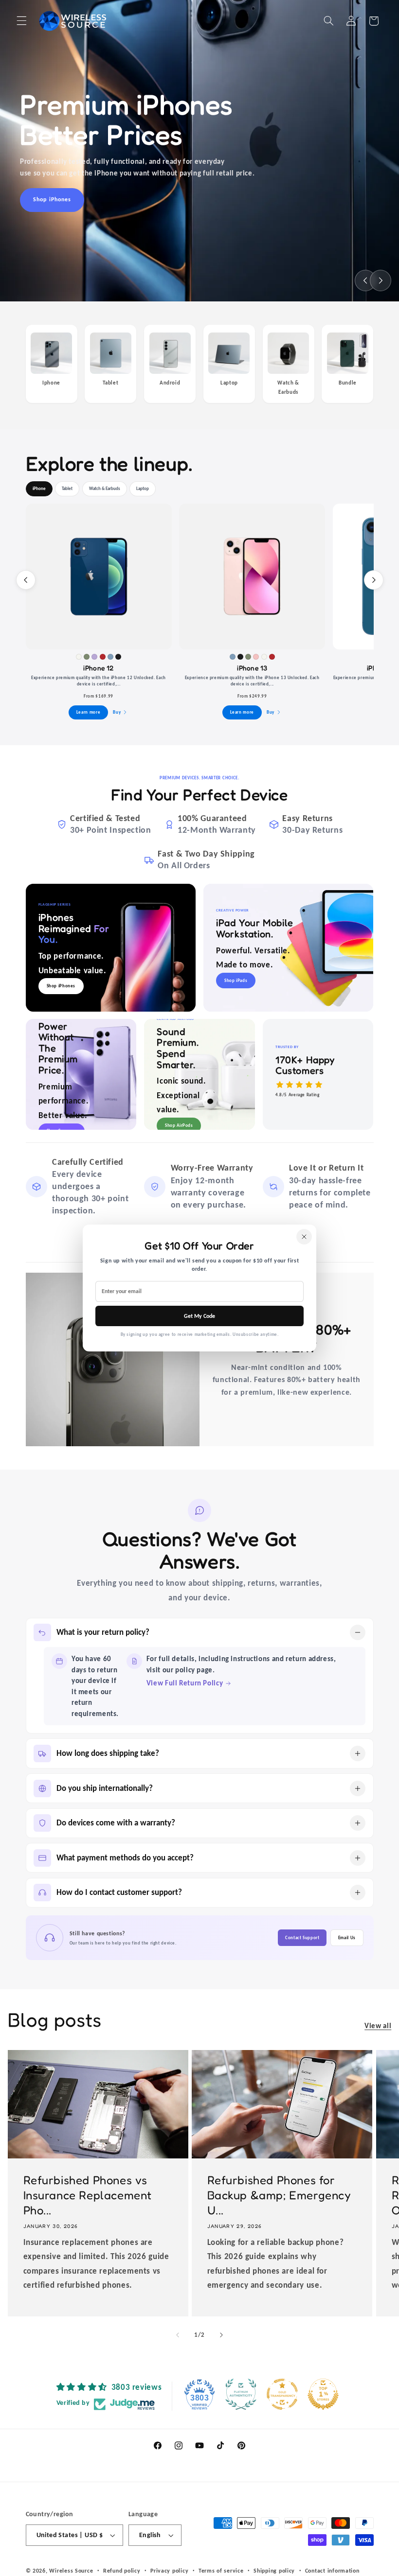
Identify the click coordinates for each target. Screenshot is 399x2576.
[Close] (304, 1237)
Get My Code (199, 1316)
